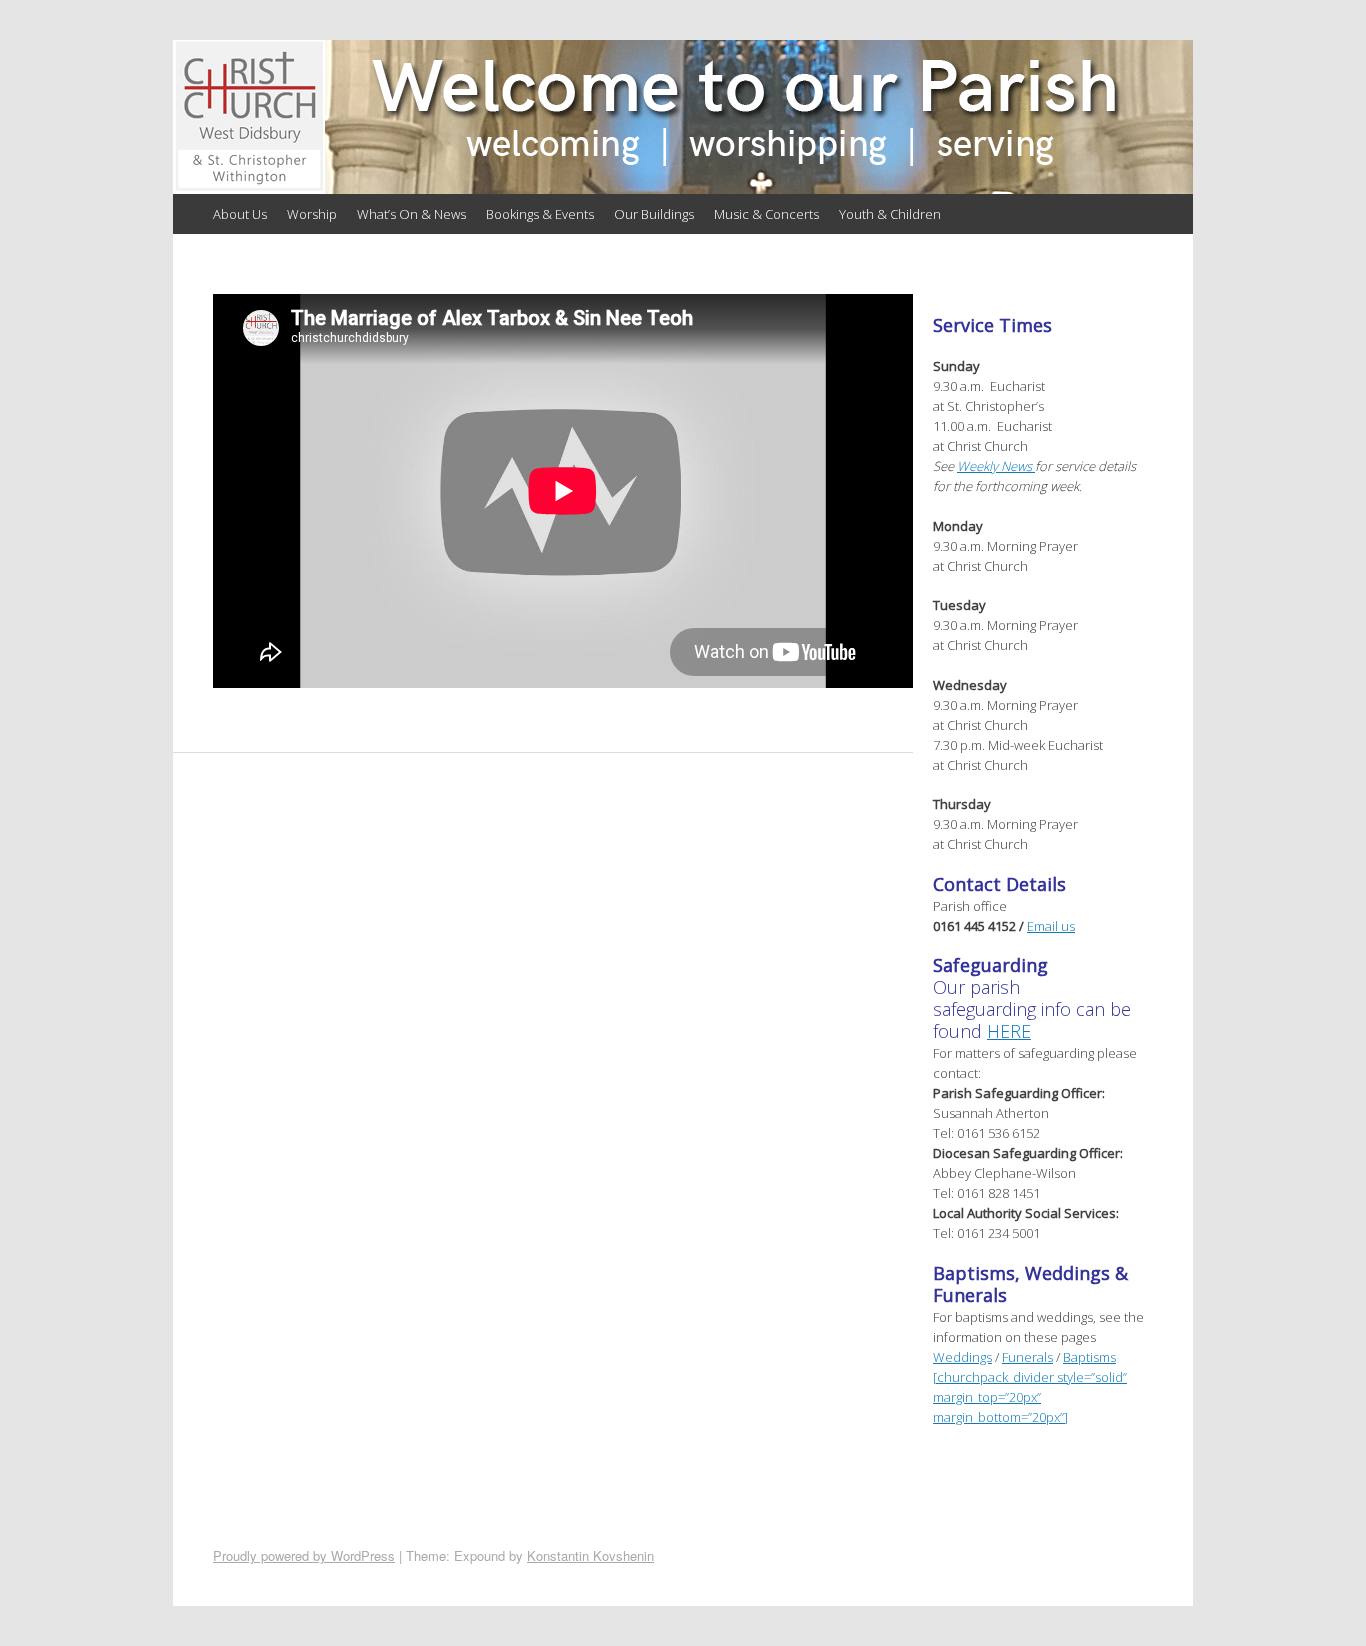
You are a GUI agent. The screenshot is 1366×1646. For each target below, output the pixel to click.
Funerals (1027, 1357)
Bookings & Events (540, 214)
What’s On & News (411, 214)
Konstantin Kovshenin (590, 1555)
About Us (240, 214)
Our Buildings (654, 214)
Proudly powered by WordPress (304, 1555)
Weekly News (996, 466)
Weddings (962, 1357)
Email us (1051, 926)
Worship (312, 214)
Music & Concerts (766, 214)
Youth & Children (890, 214)
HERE (1009, 1031)
